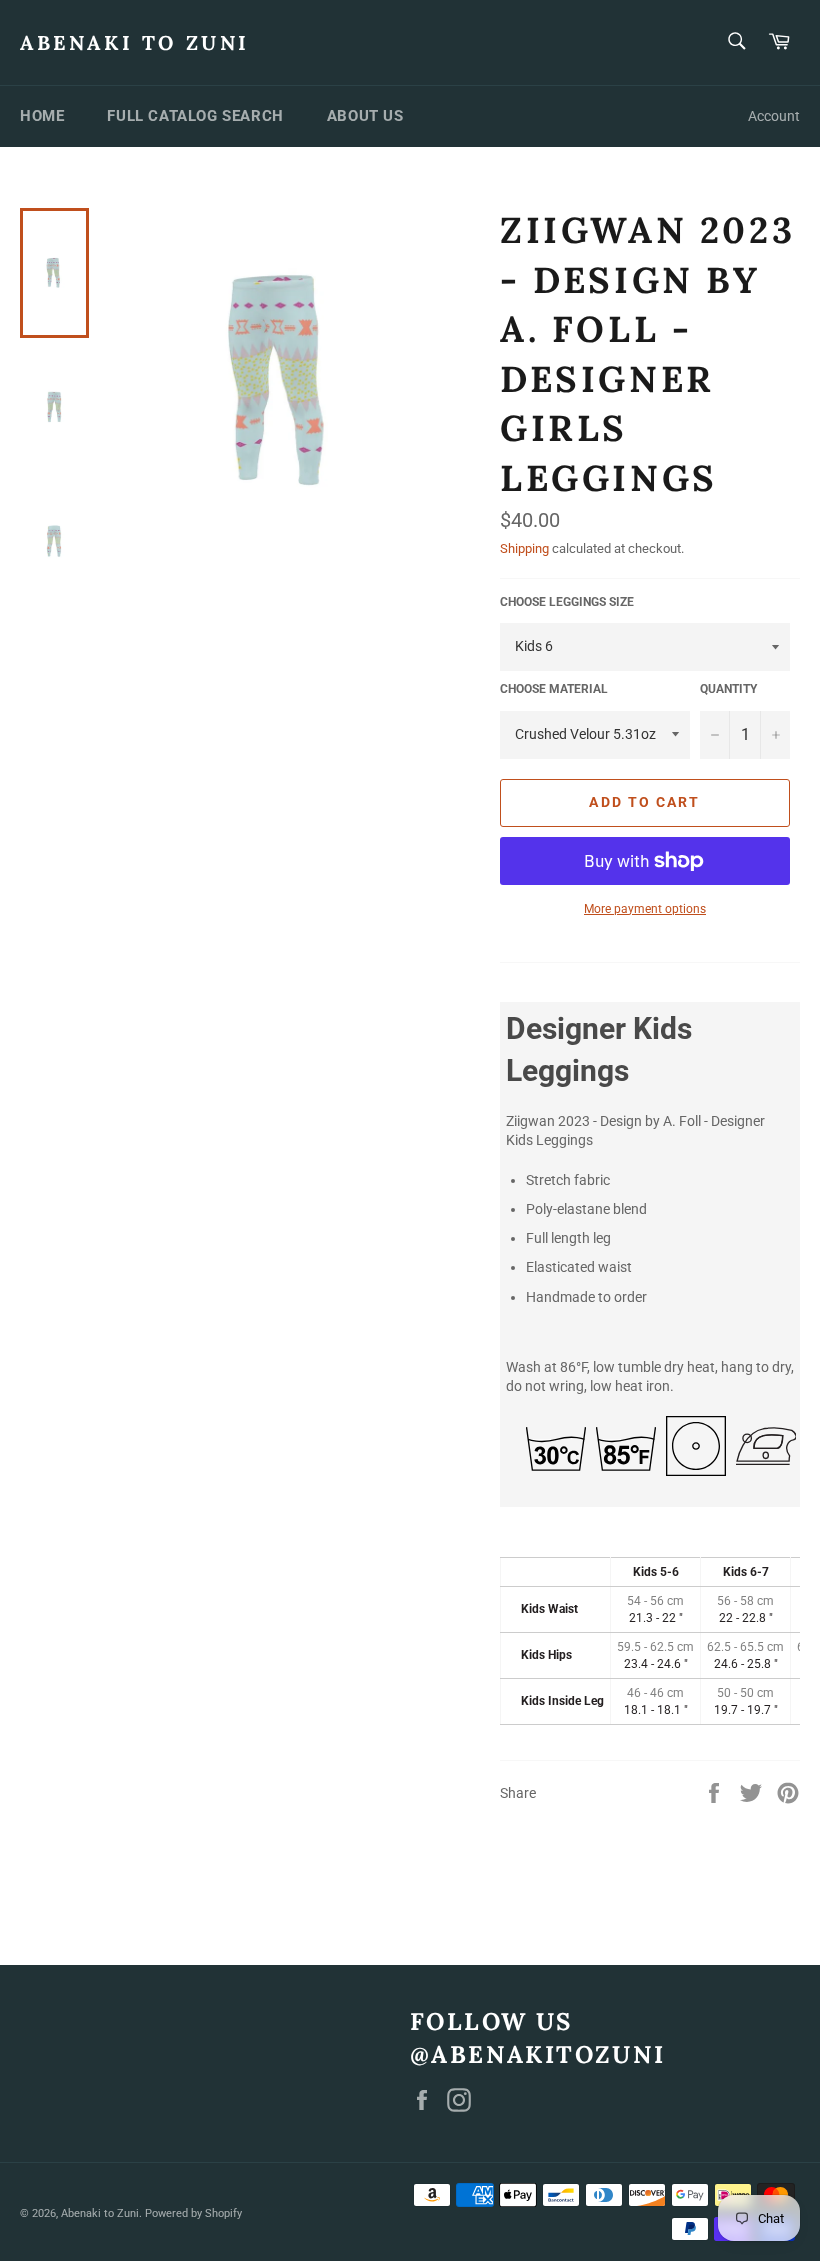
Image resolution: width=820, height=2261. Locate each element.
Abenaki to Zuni (135, 42)
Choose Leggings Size (567, 602)
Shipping (524, 548)
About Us (365, 116)
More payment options (645, 909)
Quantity (728, 689)
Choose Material (554, 689)
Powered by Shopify (193, 2213)
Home (42, 116)
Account (774, 116)
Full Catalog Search (195, 116)
